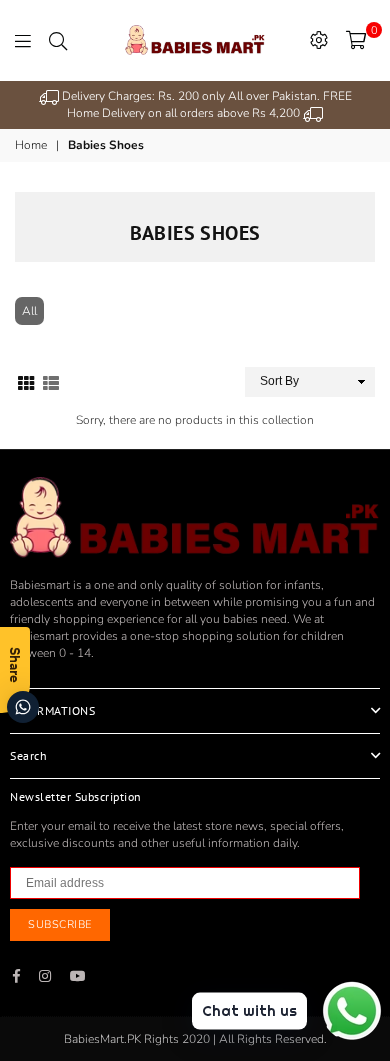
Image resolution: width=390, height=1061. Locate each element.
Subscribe (60, 924)
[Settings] (319, 40)
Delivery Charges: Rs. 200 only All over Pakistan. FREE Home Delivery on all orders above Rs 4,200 (205, 104)
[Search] (58, 40)
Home (31, 145)
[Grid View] (26, 381)
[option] (195, 105)
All (29, 311)
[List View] (51, 381)
